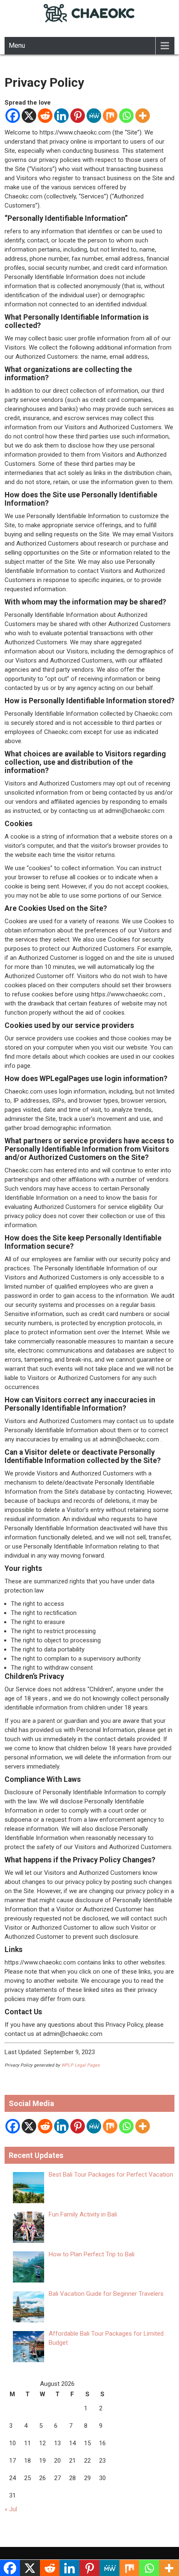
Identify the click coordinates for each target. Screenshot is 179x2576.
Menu (17, 45)
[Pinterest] (78, 116)
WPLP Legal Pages (80, 2065)
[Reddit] (45, 116)
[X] (29, 116)
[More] (143, 116)
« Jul (11, 2509)
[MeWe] (94, 116)
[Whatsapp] (126, 116)
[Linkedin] (61, 116)
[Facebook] (13, 116)
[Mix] (110, 116)
